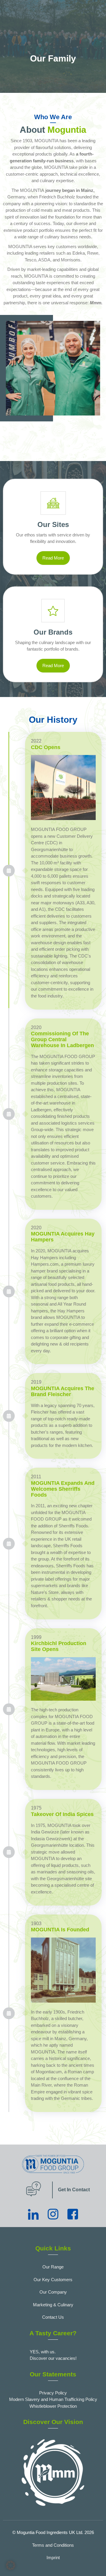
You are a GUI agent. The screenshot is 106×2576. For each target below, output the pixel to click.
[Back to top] (96, 2563)
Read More (53, 558)
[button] (11, 2565)
